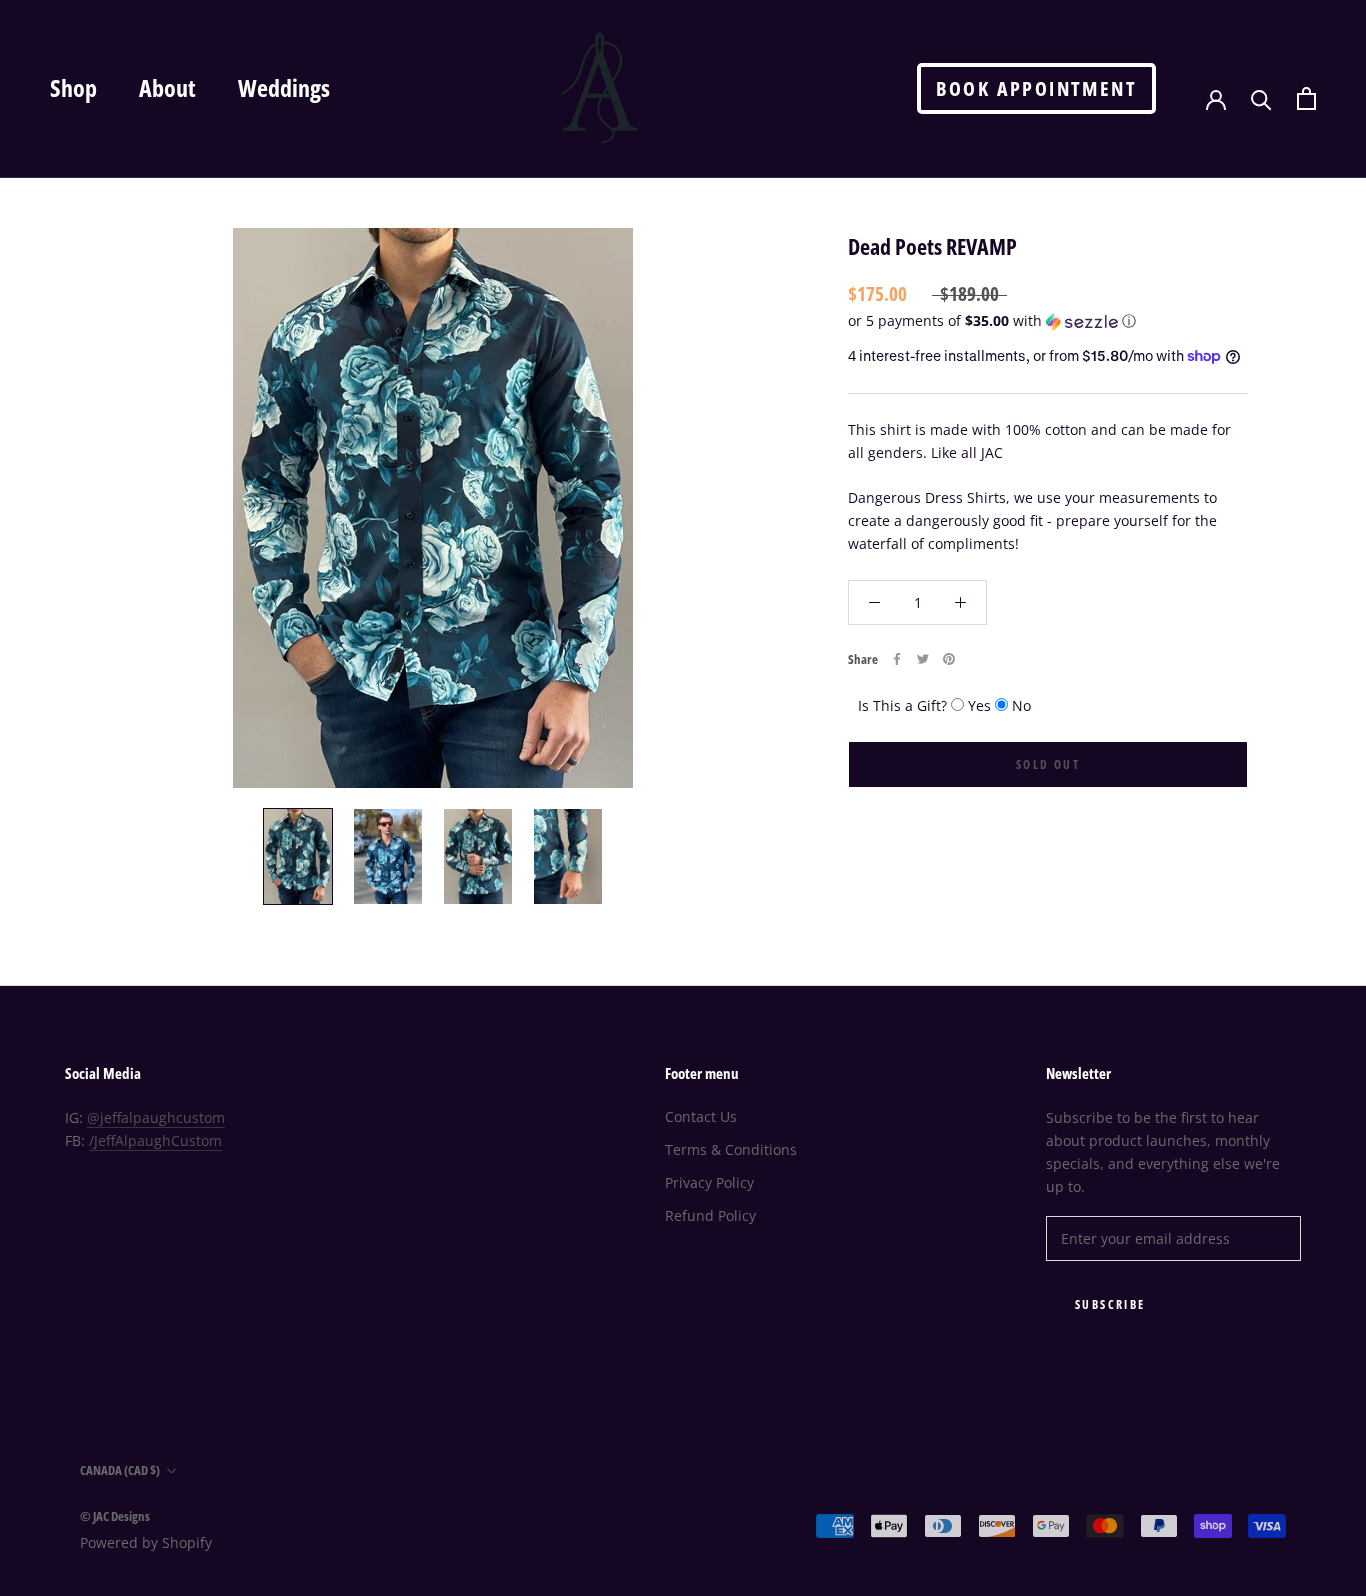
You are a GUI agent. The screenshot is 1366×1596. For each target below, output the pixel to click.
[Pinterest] (949, 659)
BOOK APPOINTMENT (1036, 88)
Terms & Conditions (731, 1149)
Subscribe (1110, 1304)
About (167, 87)
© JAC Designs (115, 1516)
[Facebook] (897, 659)
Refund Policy (710, 1215)
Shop (73, 87)
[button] (1048, 321)
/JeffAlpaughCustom (155, 1140)
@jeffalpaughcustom (156, 1117)
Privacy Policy (709, 1182)
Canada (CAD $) (120, 1470)
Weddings (284, 87)
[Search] (1261, 98)
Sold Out (1048, 764)
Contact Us (701, 1116)
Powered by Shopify (146, 1542)
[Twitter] (923, 659)
